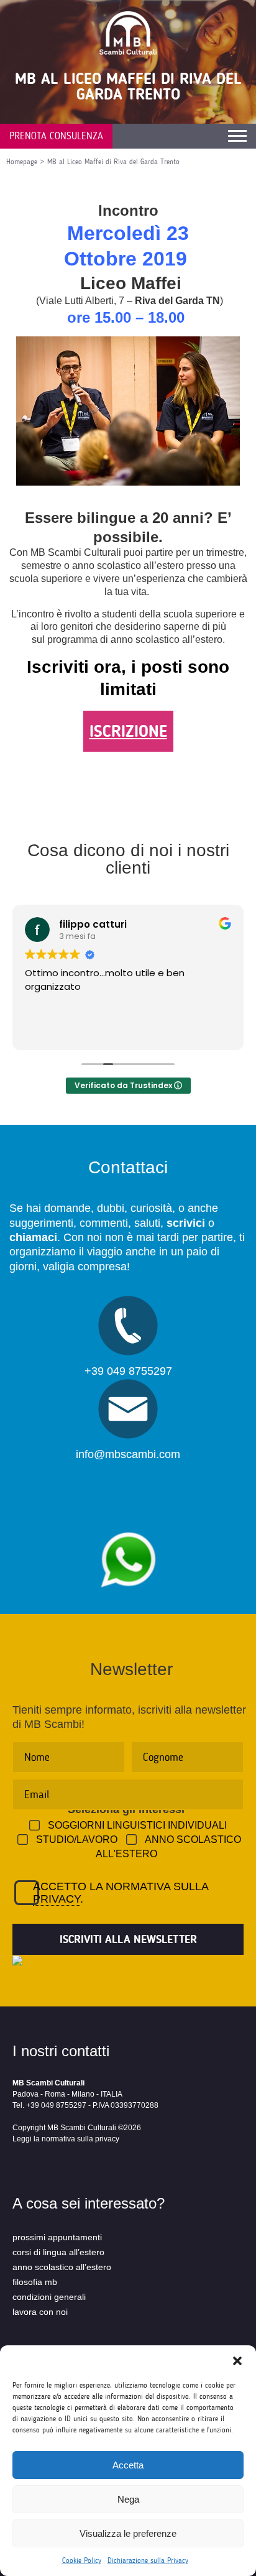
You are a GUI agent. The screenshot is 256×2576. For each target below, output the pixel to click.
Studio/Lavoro (77, 1840)
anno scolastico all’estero (62, 2267)
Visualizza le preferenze (128, 2533)
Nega (128, 2499)
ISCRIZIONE (128, 731)
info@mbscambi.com (128, 1454)
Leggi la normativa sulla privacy (66, 2139)
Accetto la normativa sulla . (121, 1893)
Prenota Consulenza (56, 136)
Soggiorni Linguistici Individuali (137, 1825)
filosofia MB (35, 2282)
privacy (57, 1899)
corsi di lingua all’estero (58, 2252)
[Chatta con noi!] (128, 1526)
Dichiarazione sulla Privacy (148, 2560)
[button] (237, 2361)
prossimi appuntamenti (57, 2237)
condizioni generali (49, 2297)
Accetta (128, 2465)
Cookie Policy (82, 2560)
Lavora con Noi (40, 2312)
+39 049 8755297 (128, 1371)
